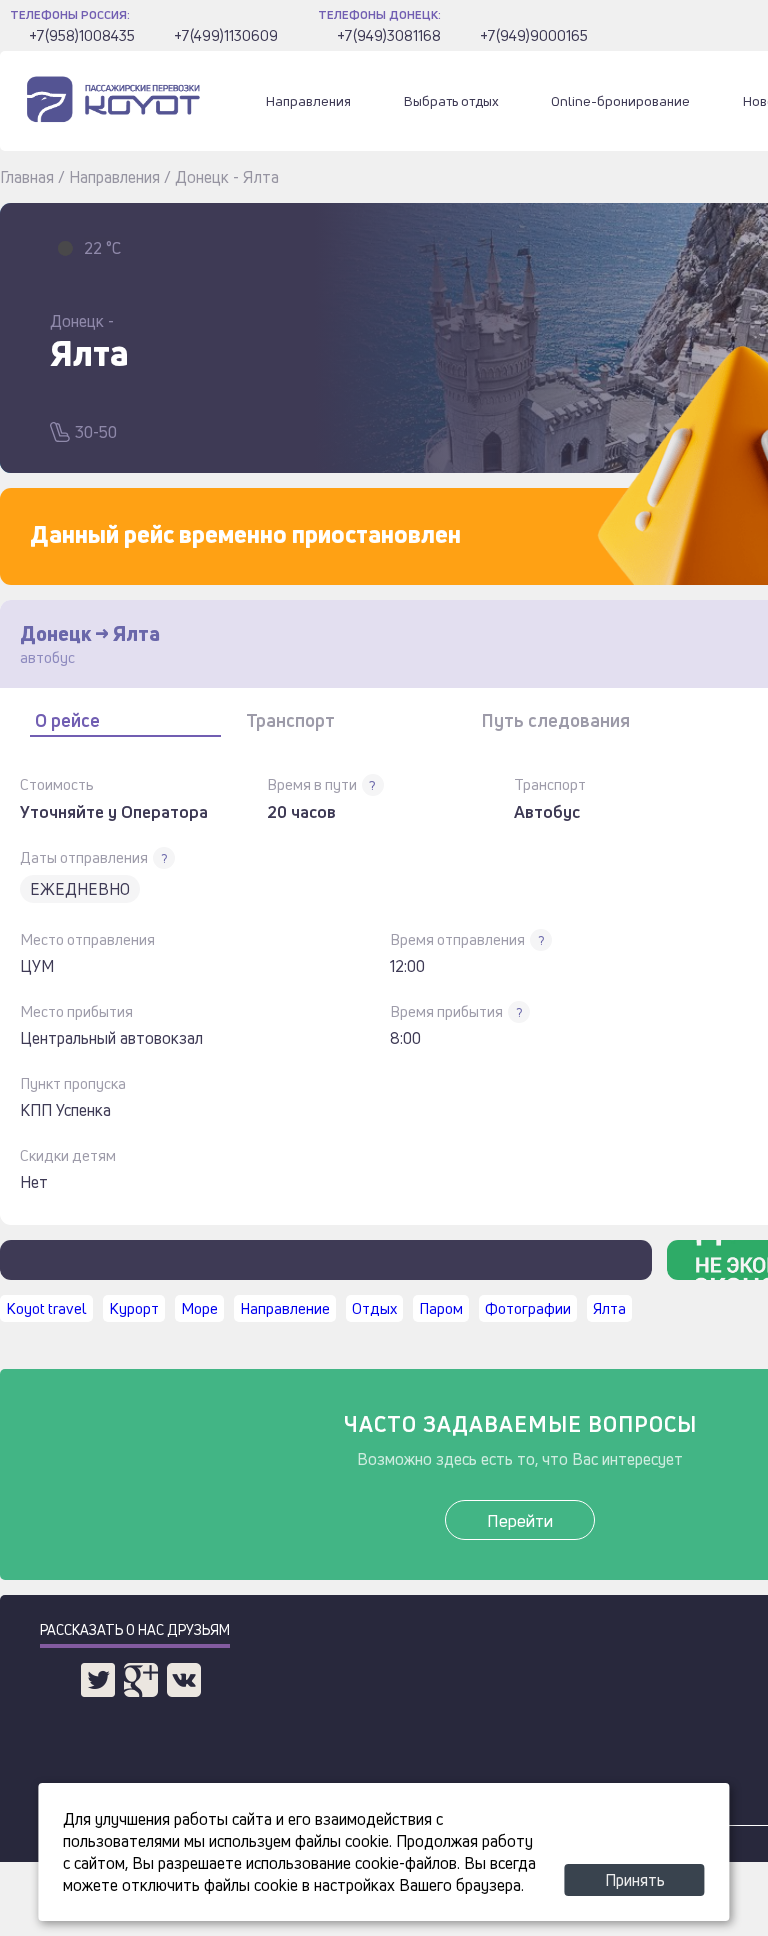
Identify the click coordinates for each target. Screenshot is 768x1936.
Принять (635, 1880)
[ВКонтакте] (184, 1680)
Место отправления (87, 939)
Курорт (134, 1308)
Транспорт (550, 784)
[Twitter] (98, 1680)
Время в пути (312, 784)
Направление (285, 1308)
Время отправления (457, 939)
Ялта (609, 1308)
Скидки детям (68, 1155)
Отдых (374, 1308)
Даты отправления (84, 857)
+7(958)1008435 (82, 35)
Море (199, 1308)
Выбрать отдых (451, 101)
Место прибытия (76, 1011)
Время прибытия (446, 1011)
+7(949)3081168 (389, 35)
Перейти (520, 1520)
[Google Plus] (141, 1680)
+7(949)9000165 (534, 35)
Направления (308, 101)
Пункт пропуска (73, 1083)
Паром (441, 1308)
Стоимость (57, 784)
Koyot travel (46, 1308)
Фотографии (528, 1308)
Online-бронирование (620, 101)
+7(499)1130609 (226, 35)
